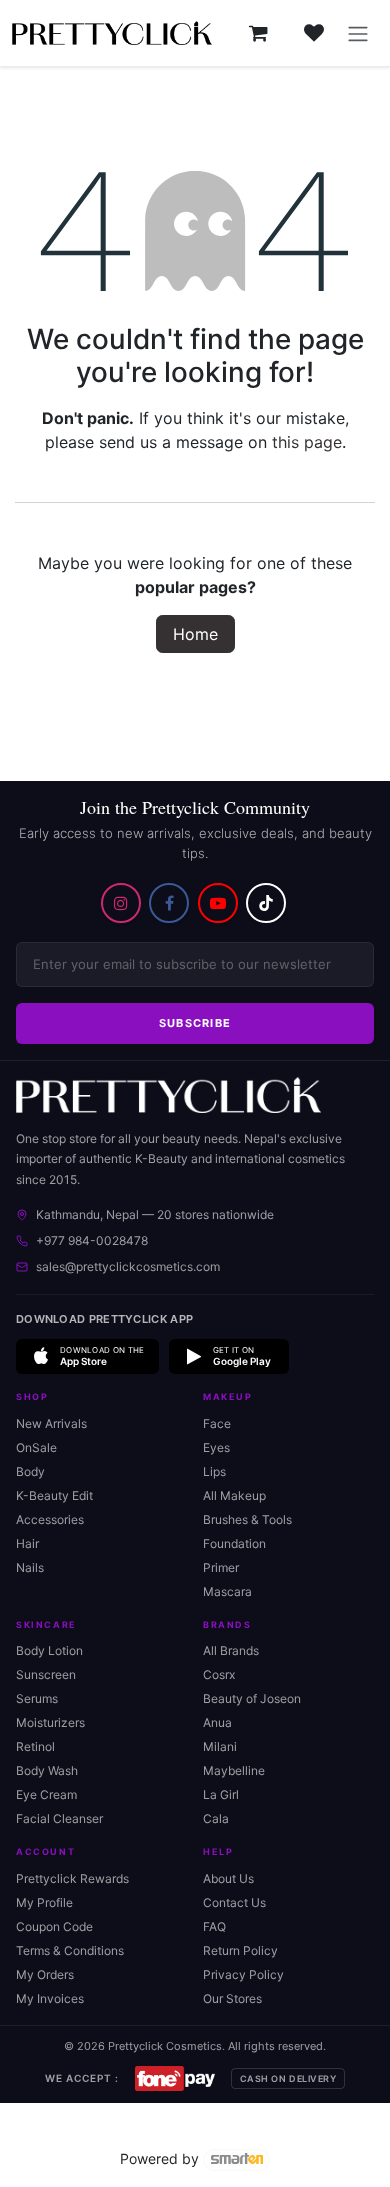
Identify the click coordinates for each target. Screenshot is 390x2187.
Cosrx (219, 1674)
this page (307, 442)
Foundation (234, 1543)
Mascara (227, 1591)
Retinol (35, 1746)
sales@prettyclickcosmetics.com (128, 1266)
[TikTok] (266, 903)
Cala (216, 1818)
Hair (27, 1543)
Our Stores (232, 1998)
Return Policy (240, 1950)
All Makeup (234, 1495)
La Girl (221, 1794)
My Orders (45, 1974)
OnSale (36, 1447)
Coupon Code (54, 1926)
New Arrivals (51, 1423)
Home (195, 634)
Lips (214, 1471)
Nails (30, 1567)
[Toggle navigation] (358, 33)
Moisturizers (50, 1722)
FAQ (214, 1926)
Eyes (216, 1447)
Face (217, 1423)
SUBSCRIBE (195, 1023)
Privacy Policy (243, 1974)
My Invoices (50, 1998)
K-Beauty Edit (54, 1495)
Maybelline (234, 1770)
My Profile (44, 1902)
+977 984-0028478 (92, 1240)
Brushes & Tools (247, 1519)
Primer (221, 1567)
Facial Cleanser (59, 1818)
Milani (220, 1746)
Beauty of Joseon (252, 1698)
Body (30, 1471)
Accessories (50, 1519)
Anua (217, 1722)
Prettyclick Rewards (72, 1878)
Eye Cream (46, 1794)
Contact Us (234, 1902)
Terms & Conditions (70, 1950)
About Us (228, 1878)
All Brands (231, 1650)
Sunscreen (46, 1674)
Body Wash (47, 1770)
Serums (37, 1698)
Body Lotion (49, 1650)
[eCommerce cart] (258, 33)
